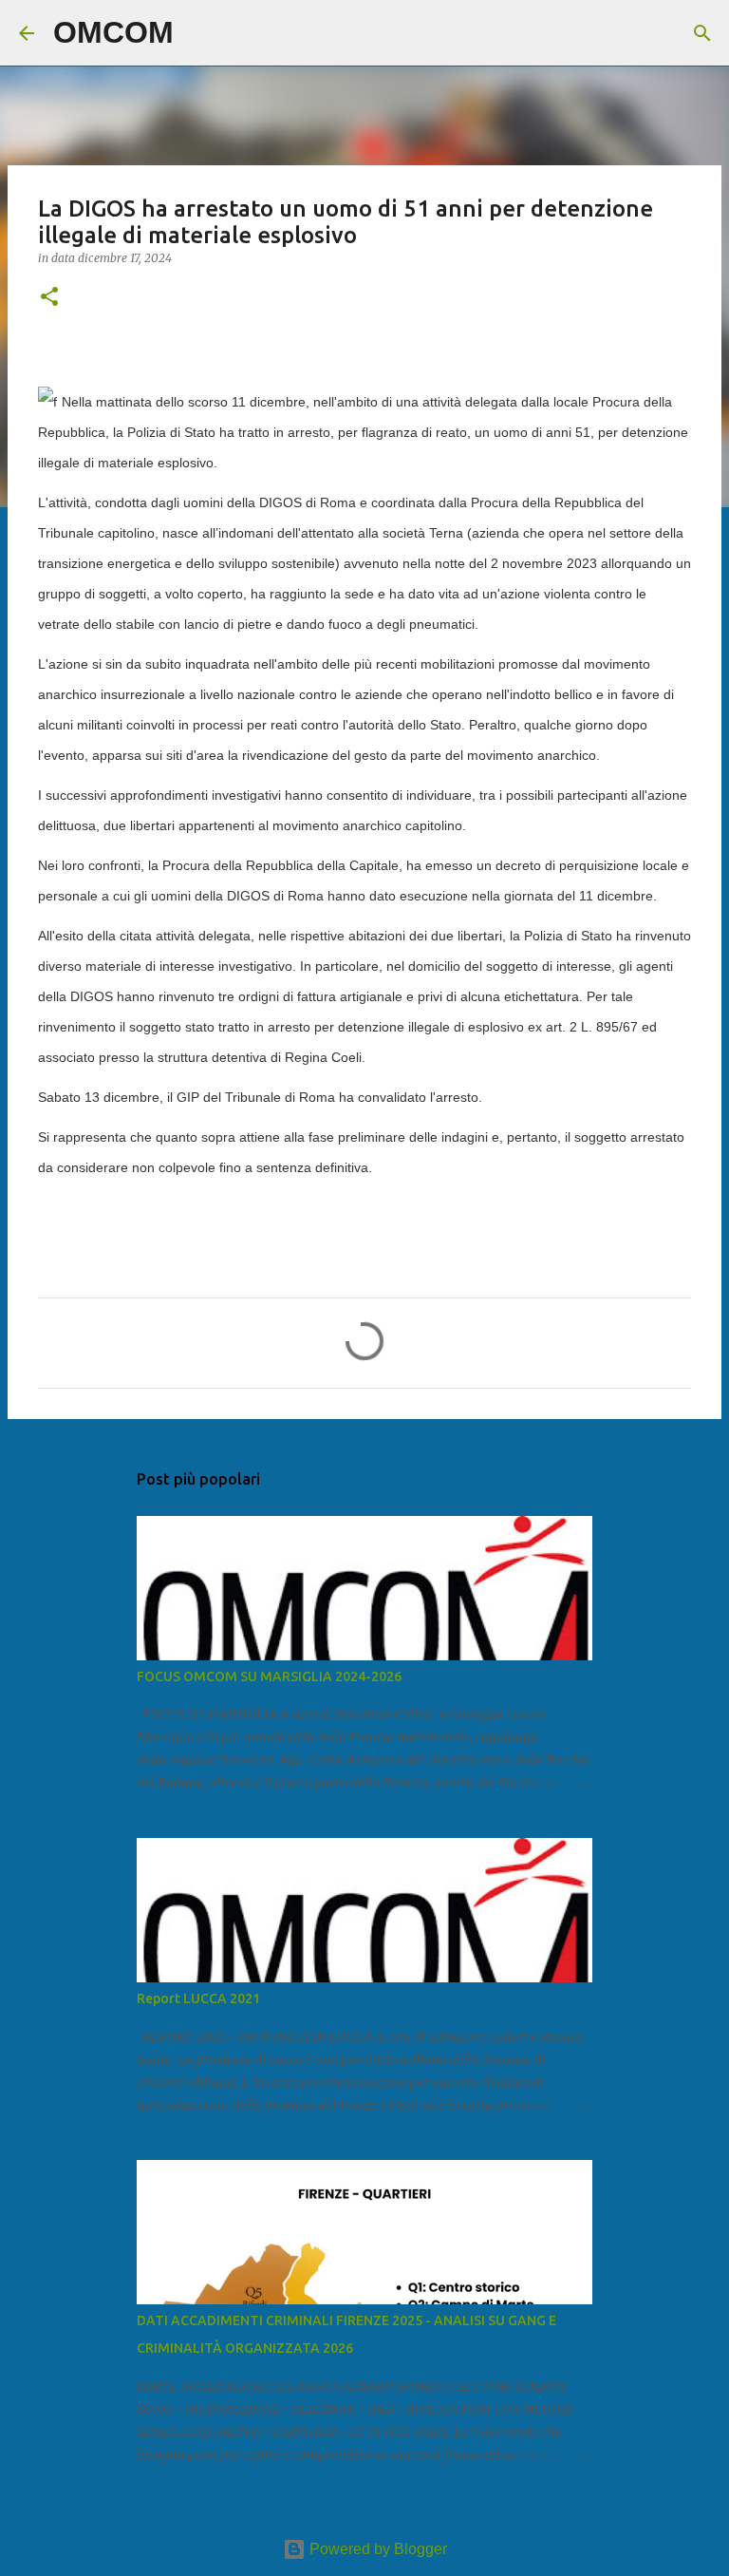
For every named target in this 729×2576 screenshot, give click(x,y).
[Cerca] (200, 33)
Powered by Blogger (376, 2549)
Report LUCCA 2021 (198, 1998)
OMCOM (113, 32)
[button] (49, 298)
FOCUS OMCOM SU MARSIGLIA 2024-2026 (269, 1676)
